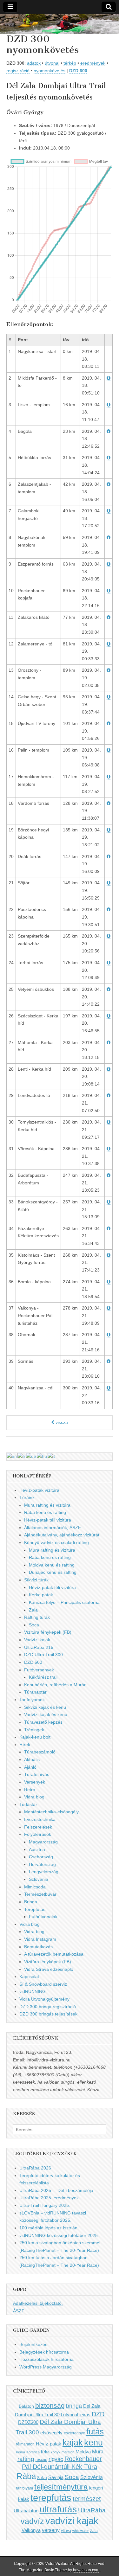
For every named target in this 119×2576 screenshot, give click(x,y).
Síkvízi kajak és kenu (45, 1707)
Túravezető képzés (43, 1722)
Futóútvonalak (43, 1917)
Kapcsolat (29, 1977)
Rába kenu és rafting (45, 1512)
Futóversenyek (39, 1670)
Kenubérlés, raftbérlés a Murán (55, 1685)
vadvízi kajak (72, 2521)
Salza (42, 2478)
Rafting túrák (37, 1617)
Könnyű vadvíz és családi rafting (56, 1542)
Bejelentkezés (33, 2344)
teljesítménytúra (61, 2487)
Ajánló (30, 1767)
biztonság (50, 2406)
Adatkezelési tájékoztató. (38, 2303)
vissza (61, 1422)
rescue (41, 2460)
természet (87, 2499)
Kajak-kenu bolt (35, 1737)
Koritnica (33, 2452)
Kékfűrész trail (43, 1677)
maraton (68, 2452)
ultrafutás (58, 2509)
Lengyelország (44, 1872)
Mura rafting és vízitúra (47, 1505)
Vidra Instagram (40, 1939)
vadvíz (32, 2521)
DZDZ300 (28, 2422)
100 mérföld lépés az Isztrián (48, 2228)
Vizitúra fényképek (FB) (48, 1962)
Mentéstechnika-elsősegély (51, 1812)
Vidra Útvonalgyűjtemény (44, 1999)
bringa (74, 2406)
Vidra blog (34, 1797)
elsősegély (51, 2433)
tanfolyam (25, 2488)
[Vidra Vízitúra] (60, 24)
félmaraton (25, 2444)
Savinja (56, 2477)
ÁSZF (19, 2311)
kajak (73, 2443)
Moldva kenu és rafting (52, 1565)
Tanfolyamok (32, 1700)
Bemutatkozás (38, 1947)
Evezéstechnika (40, 1819)
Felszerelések (38, 1827)
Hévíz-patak (49, 2444)
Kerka (20, 2452)
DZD (98, 2414)
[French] (22, 1456)
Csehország (41, 1857)
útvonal (52, 63)
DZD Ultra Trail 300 (43, 1655)
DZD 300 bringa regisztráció (48, 2007)
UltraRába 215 (39, 1647)
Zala (33, 1610)
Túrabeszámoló (40, 1752)
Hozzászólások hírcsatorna (46, 2359)
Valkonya (31, 2530)
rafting (26, 2459)
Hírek (25, 1745)
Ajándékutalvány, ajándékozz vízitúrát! (62, 1535)
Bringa (31, 1902)
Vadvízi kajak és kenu (46, 1714)
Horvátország (42, 1864)
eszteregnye (74, 2433)
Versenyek (35, 1782)
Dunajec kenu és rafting (53, 1572)
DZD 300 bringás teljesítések (48, 2014)
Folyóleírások (38, 1834)
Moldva (83, 2452)
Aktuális (32, 1759)
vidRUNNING (33, 1991)
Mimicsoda (35, 1887)
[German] (31, 1456)
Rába (26, 2476)
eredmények (93, 63)
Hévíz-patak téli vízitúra (48, 1520)
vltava (66, 2531)
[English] (12, 1456)
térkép (70, 63)
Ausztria (37, 1849)
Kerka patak (41, 1595)
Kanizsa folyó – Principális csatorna (64, 1602)
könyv (56, 2452)
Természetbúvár (40, 1894)
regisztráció (18, 71)
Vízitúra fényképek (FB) (48, 1632)
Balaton (26, 2406)
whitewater (81, 2531)
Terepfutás (35, 1909)
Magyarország (43, 1842)
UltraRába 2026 (35, 2168)
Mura (98, 2451)
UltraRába (92, 2510)
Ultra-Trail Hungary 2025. (45, 2205)
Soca (34, 1625)
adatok (34, 63)
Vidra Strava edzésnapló (49, 1969)
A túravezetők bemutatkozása (54, 1954)
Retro (30, 1790)
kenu (93, 2442)
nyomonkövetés (50, 71)
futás (95, 2432)
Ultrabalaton (26, 2511)
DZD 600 (78, 71)
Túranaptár (35, 1692)
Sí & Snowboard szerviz (43, 1984)
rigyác (56, 2459)
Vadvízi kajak (37, 1640)
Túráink (27, 1497)
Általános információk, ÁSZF (53, 1528)
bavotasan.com (86, 2570)
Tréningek (34, 1730)
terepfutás (51, 2498)
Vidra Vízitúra (57, 2564)
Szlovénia (39, 1879)
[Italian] (52, 1456)
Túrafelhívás (37, 1774)
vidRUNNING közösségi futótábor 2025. (59, 2235)
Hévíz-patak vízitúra (39, 1490)
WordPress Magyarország (46, 2367)
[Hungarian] (42, 1456)
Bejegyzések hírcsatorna (44, 2352)
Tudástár (28, 1804)
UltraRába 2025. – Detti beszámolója (56, 2190)
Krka (45, 2452)
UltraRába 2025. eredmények (49, 2198)
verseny (51, 2530)
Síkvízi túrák (36, 1580)
